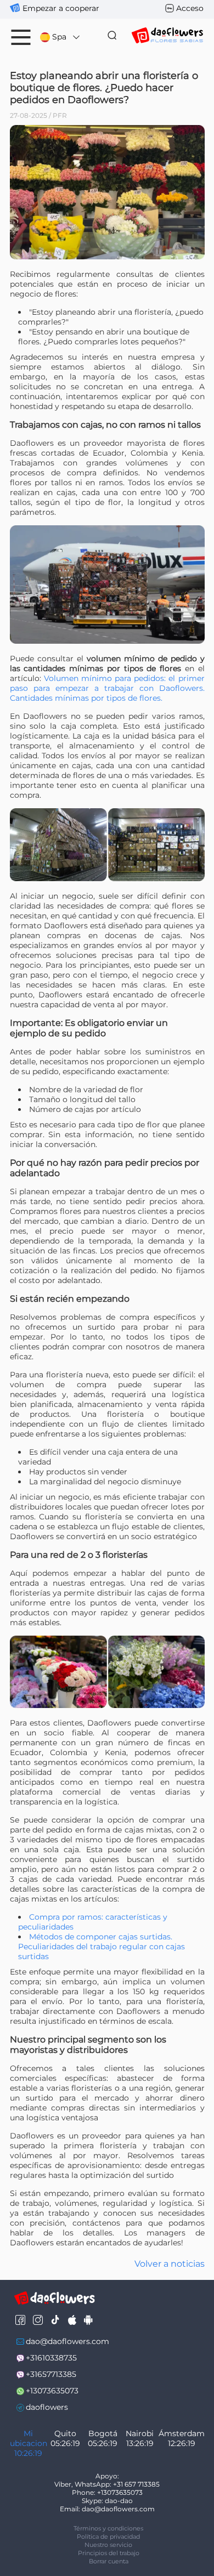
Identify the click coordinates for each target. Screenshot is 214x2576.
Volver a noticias (170, 2264)
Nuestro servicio (108, 2545)
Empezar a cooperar (61, 8)
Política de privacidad (108, 2537)
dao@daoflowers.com (67, 2341)
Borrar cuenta (109, 2561)
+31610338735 (51, 2358)
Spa (59, 37)
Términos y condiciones (108, 2528)
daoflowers (47, 2407)
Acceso (190, 8)
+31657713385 (51, 2374)
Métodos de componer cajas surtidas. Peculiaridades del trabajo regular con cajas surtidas (102, 1947)
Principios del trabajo (109, 2553)
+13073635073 (52, 2391)
